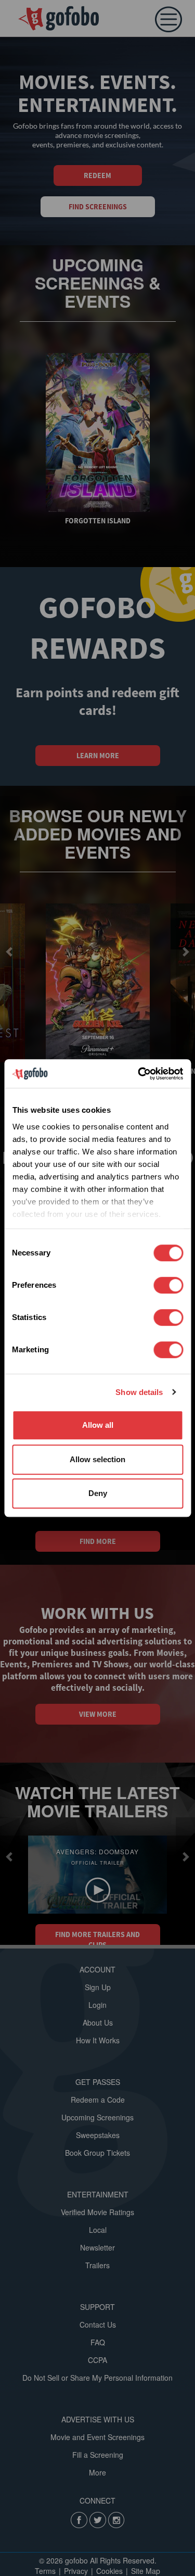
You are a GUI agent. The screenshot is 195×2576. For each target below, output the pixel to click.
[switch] (168, 1285)
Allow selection (97, 1459)
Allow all (98, 1425)
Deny (98, 1493)
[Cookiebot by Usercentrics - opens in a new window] (139, 1074)
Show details (139, 1392)
